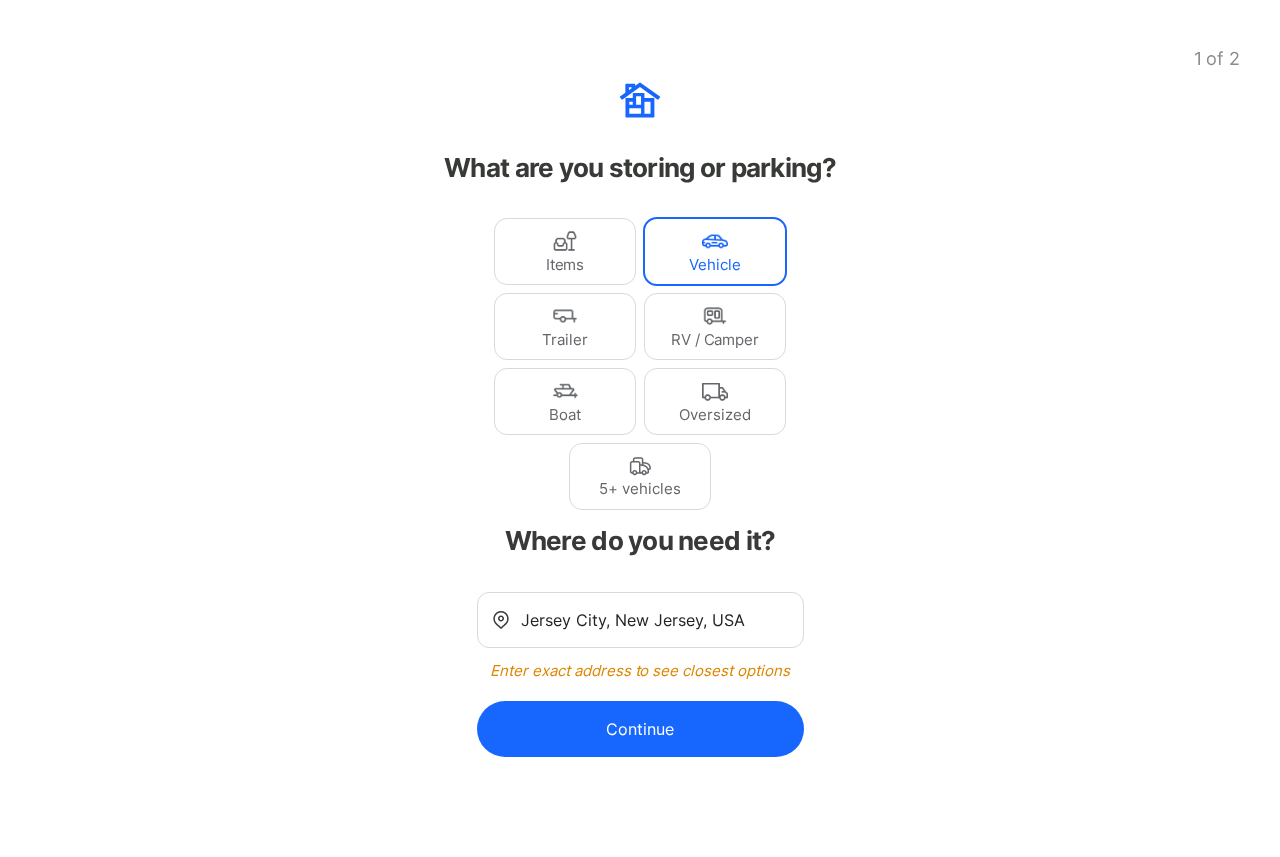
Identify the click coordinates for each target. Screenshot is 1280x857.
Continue (640, 729)
